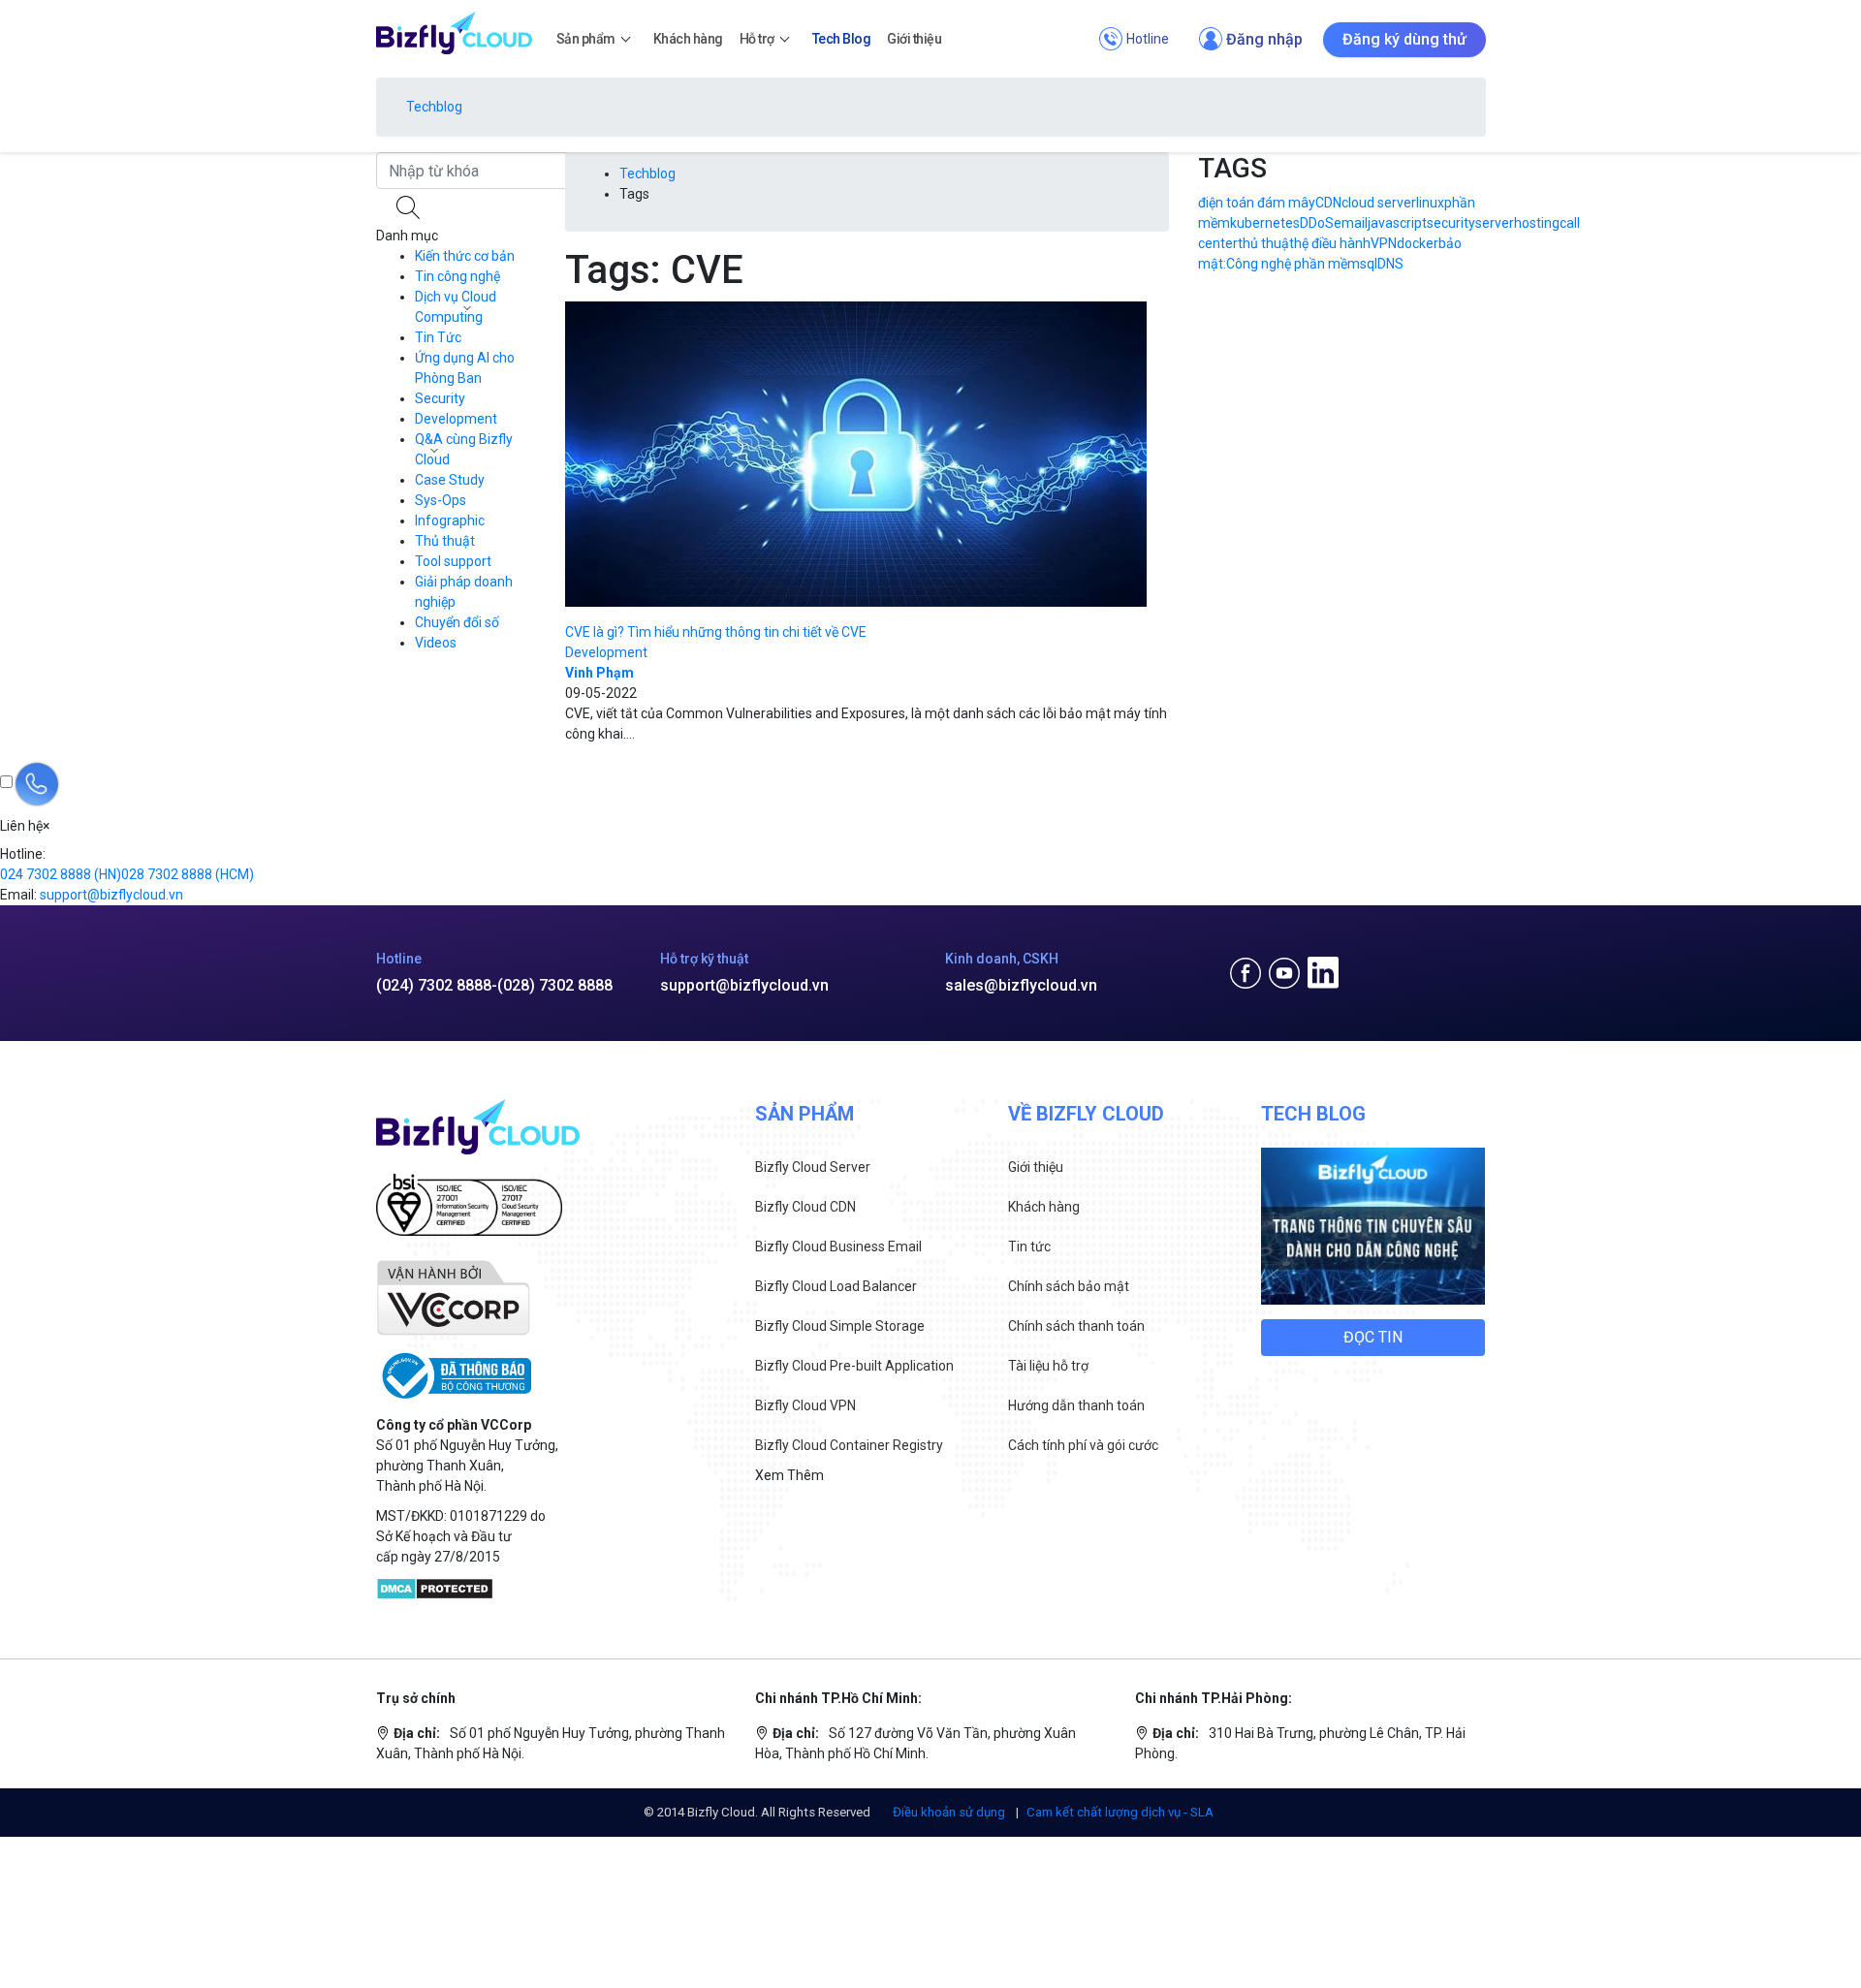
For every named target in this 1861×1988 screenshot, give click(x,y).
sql (1369, 264)
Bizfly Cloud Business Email (838, 1246)
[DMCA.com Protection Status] (435, 1588)
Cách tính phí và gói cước (1083, 1445)
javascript (1397, 223)
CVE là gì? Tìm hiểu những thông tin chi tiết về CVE (716, 632)
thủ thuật (1266, 243)
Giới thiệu (1036, 1167)
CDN (1328, 203)
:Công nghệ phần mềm (1292, 264)
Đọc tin (1373, 1337)
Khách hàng (1044, 1207)
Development (456, 419)
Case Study (450, 480)
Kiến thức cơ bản (465, 256)
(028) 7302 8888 (555, 985)
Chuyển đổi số (457, 622)
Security (440, 398)
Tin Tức (438, 337)
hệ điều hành (1332, 243)
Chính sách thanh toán (1076, 1326)
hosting (1537, 223)
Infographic (450, 521)
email (1351, 223)
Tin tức (1029, 1246)
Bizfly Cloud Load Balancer (836, 1286)
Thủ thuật (445, 541)
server (1495, 223)
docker (1418, 243)
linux (1430, 203)
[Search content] (410, 207)
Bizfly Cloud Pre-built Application (854, 1366)
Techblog (434, 107)
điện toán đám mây (1257, 203)
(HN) (61, 874)
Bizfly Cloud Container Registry (849, 1445)
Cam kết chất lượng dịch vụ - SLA (1120, 1812)
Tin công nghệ (457, 276)
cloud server (1379, 203)
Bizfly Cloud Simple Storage (840, 1326)
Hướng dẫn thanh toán (1076, 1405)
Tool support (453, 561)
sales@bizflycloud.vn (1021, 985)
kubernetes (1265, 223)
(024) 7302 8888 (434, 985)
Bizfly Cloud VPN (805, 1405)
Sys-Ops (441, 500)
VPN (1384, 243)
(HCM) (188, 874)
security (1451, 223)
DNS (1390, 264)
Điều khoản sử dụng (950, 1812)
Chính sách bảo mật (1069, 1286)
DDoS (1317, 223)
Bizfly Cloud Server (813, 1167)
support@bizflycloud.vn (744, 985)
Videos (436, 643)
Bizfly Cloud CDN (805, 1207)
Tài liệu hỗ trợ (1048, 1366)
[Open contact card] (37, 784)
